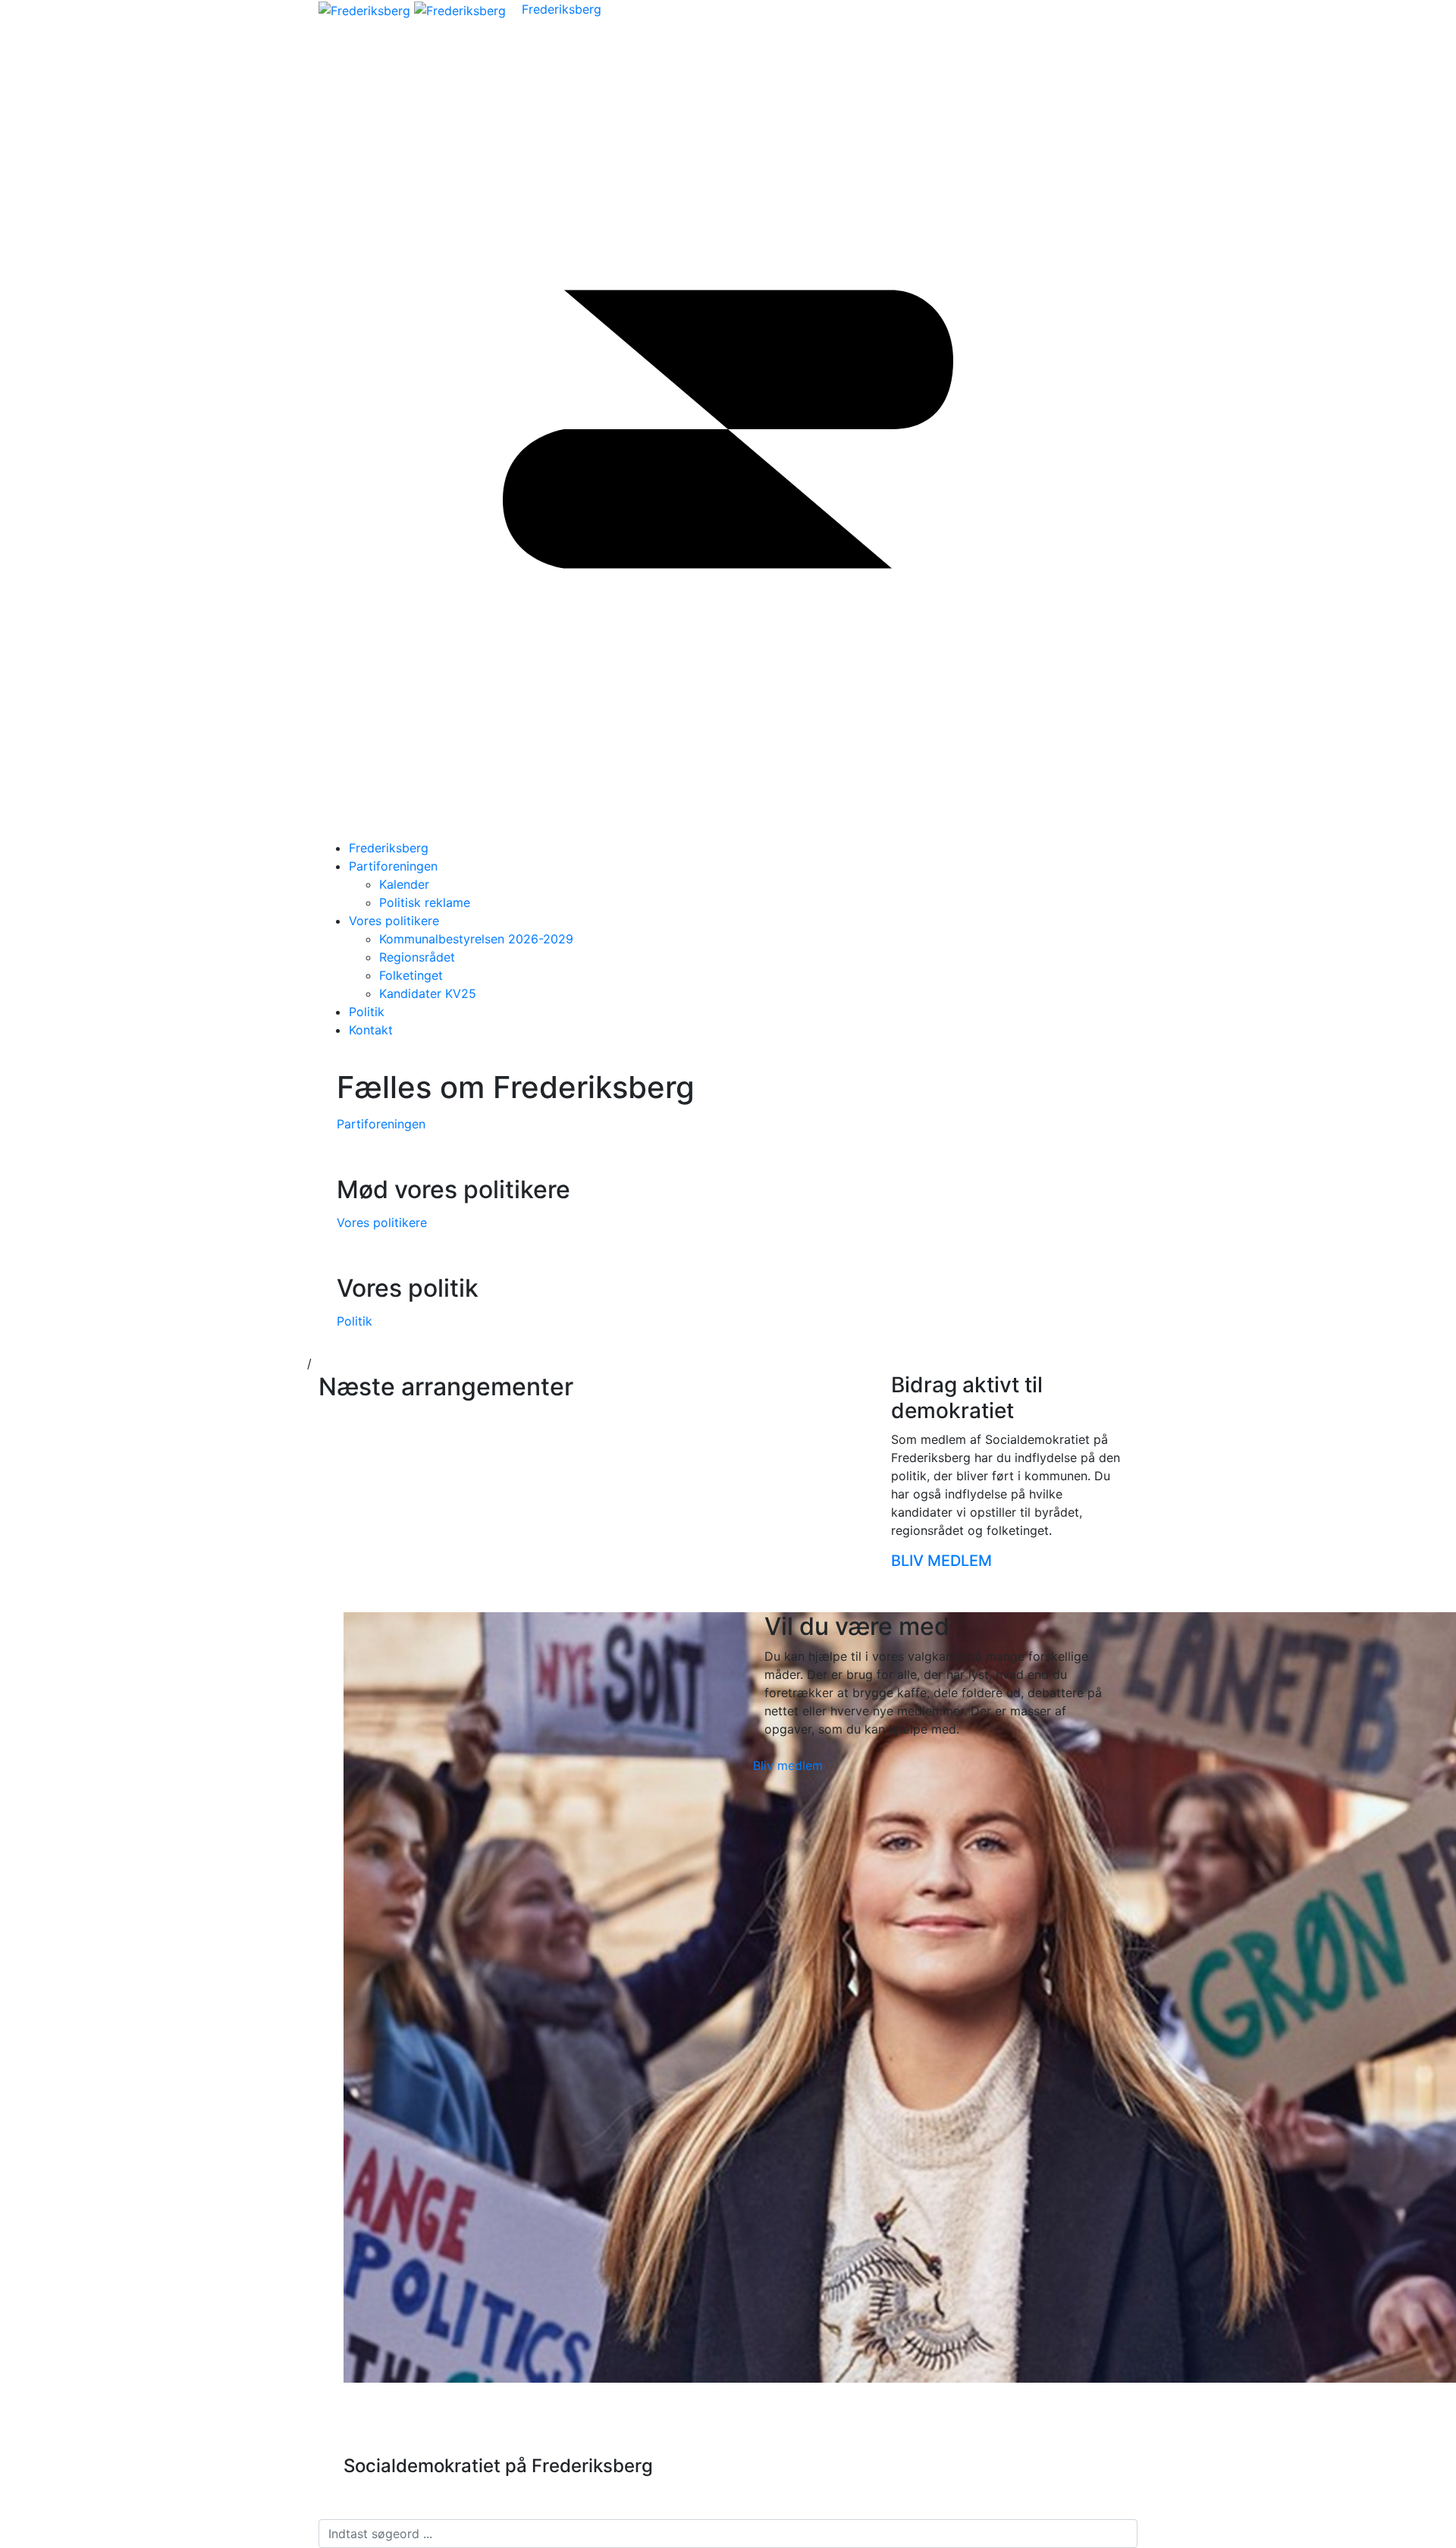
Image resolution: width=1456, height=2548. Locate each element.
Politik (367, 1012)
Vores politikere (394, 921)
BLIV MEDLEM (943, 1561)
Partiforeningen (393, 866)
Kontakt (371, 1030)
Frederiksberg (562, 9)
